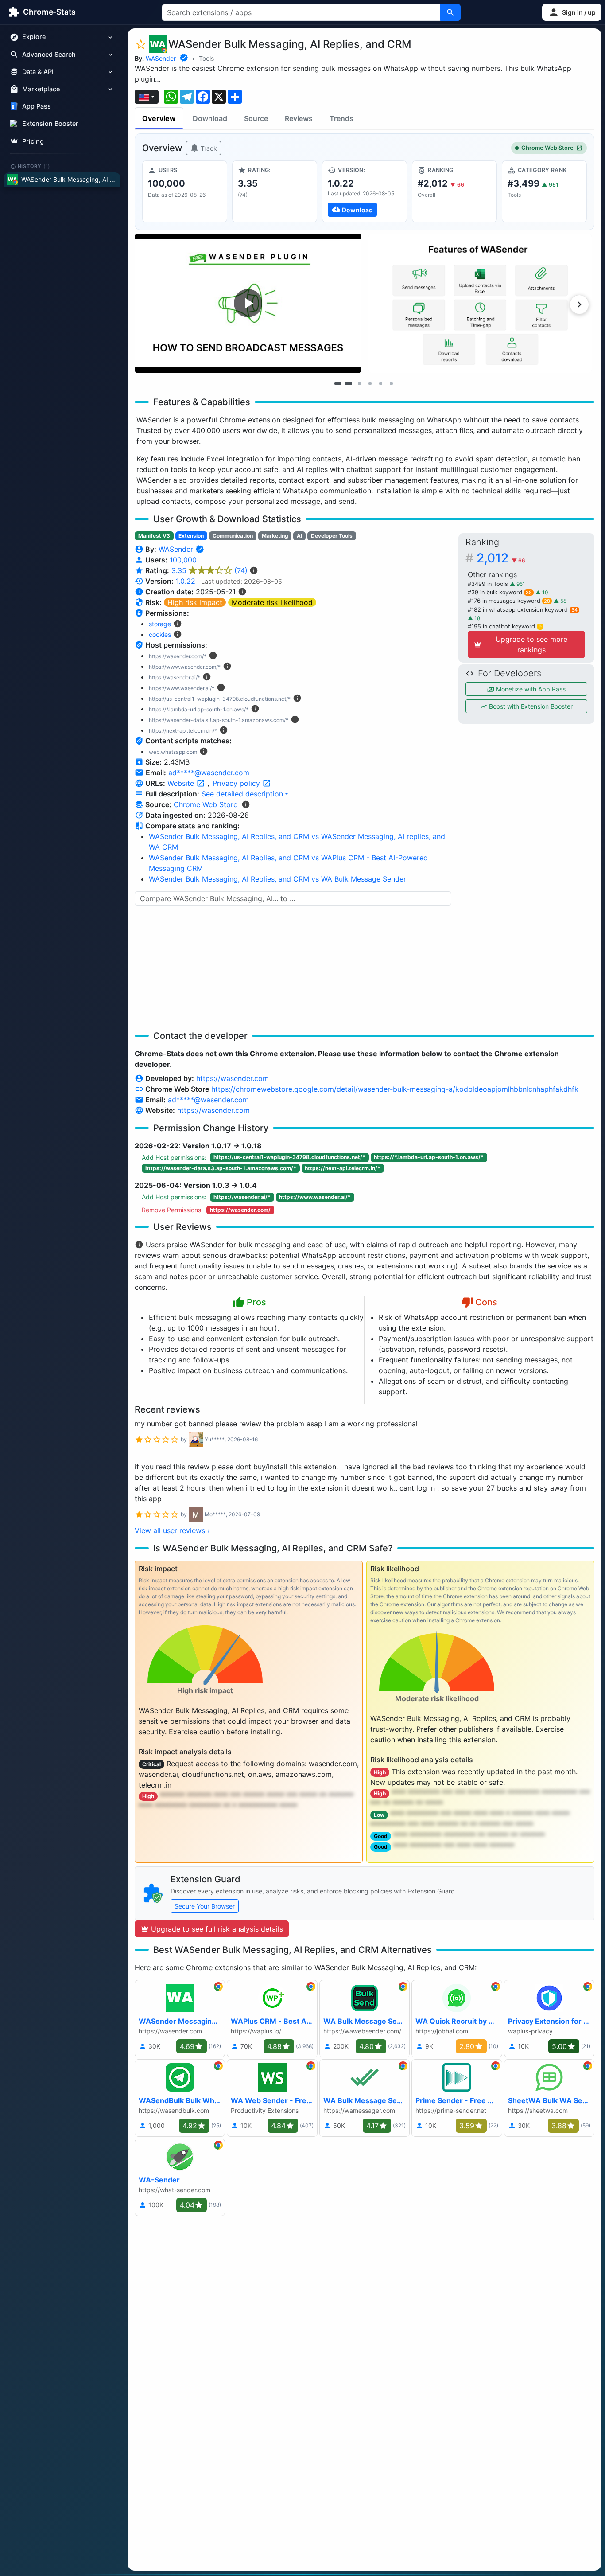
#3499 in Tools (489, 584)
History (34, 166)
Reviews (299, 118)
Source (256, 118)
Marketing (275, 536)
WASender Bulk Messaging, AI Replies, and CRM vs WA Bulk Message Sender (277, 879)
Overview (159, 118)
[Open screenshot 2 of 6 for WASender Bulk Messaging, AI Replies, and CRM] (480, 303)
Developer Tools (332, 536)
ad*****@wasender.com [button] (209, 773)
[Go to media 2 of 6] (349, 383)
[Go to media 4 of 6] (370, 383)
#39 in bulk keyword (500, 592)
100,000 (183, 560)
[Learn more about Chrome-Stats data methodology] (246, 804)
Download (210, 118)
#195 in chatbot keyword (505, 626)
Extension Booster (50, 124)
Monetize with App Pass (530, 689)
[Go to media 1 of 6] (338, 383)
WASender (161, 58)
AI (299, 536)
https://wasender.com (233, 1078)
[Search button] (450, 12)
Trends (341, 118)
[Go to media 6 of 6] (391, 383)
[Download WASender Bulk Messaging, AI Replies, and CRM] (365, 191)
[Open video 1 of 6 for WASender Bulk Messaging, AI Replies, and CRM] (248, 303)
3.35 (209, 570)
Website (182, 783)
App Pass (37, 107)
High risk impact (195, 602)
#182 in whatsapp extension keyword (523, 610)
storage (160, 624)
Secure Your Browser (205, 1906)
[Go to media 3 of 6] (359, 383)
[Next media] (579, 304)
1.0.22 (186, 581)
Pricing (33, 141)
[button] (572, 12)
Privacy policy (237, 783)
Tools (206, 58)
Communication (233, 536)
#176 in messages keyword (509, 601)
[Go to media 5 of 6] (380, 383)
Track (208, 148)
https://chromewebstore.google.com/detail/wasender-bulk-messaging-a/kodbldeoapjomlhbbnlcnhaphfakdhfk (395, 1089)
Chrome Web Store (547, 148)
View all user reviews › (172, 1530)
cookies (160, 634)
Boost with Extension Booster (530, 706)
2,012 (501, 558)
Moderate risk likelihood (272, 602)
